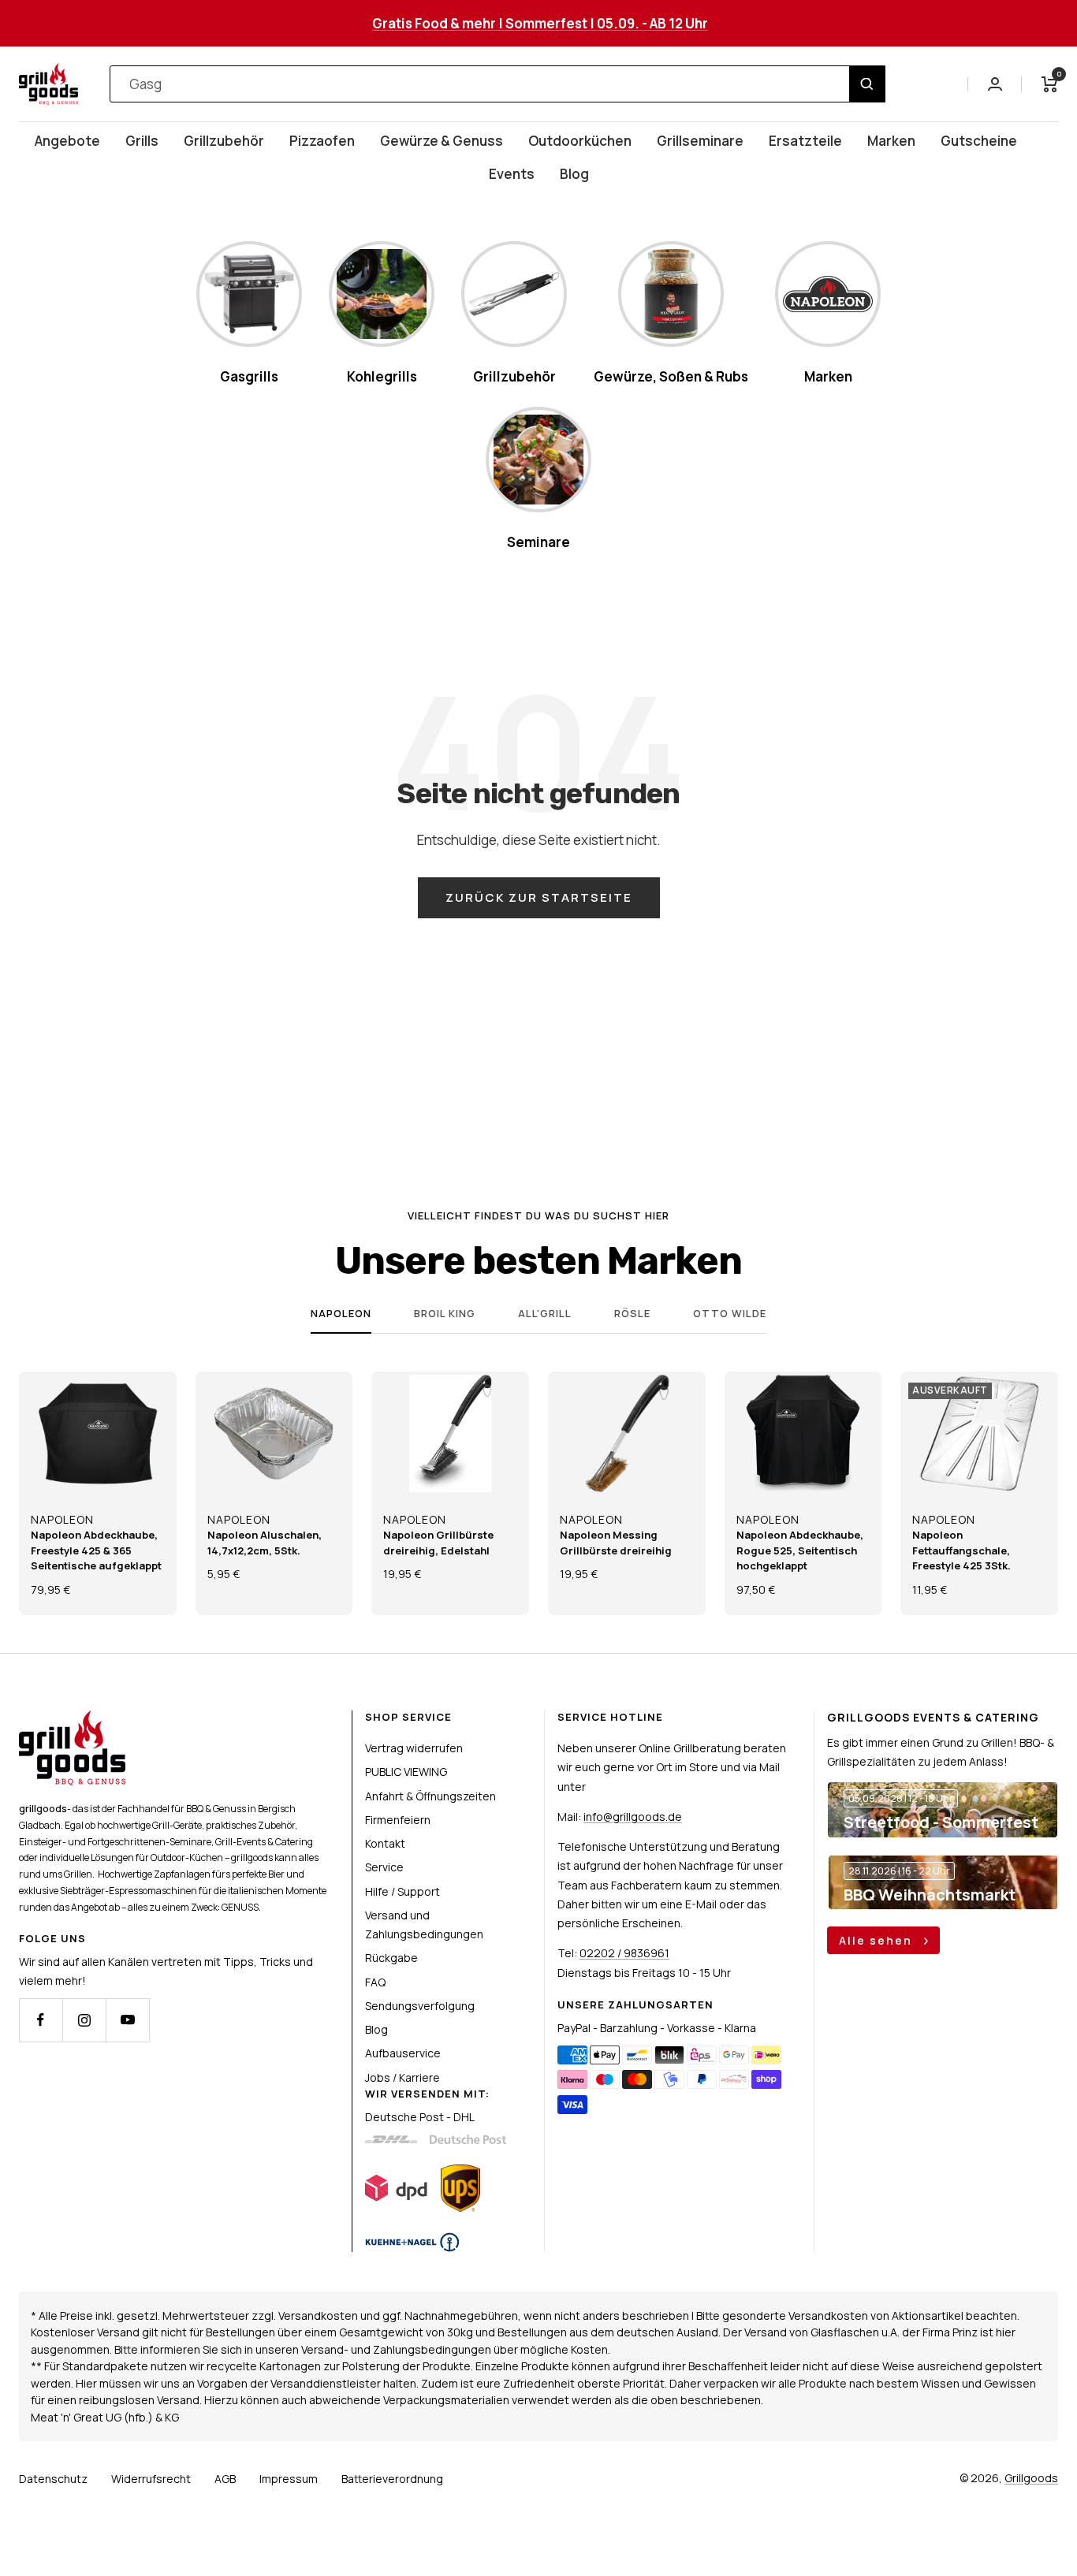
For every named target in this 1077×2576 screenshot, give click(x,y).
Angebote (67, 141)
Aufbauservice (403, 2053)
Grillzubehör (224, 141)
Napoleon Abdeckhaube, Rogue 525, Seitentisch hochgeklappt (800, 1550)
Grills (142, 141)
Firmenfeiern (398, 1820)
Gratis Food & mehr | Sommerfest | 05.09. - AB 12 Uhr (540, 23)
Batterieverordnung (392, 2479)
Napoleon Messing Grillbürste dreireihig (616, 1543)
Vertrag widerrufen (414, 1748)
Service (384, 1867)
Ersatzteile (805, 141)
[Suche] (867, 84)
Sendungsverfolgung (420, 2006)
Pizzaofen (322, 141)
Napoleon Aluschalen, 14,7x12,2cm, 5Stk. (265, 1543)
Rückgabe (391, 1958)
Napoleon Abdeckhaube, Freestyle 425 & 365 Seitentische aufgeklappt (96, 1550)
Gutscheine (979, 141)
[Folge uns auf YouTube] (127, 2020)
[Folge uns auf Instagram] (84, 2020)
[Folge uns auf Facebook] (41, 2020)
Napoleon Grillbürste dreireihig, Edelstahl (438, 1543)
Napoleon (341, 1314)
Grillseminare (700, 141)
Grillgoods (1031, 2478)
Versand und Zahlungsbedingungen (424, 1925)
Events (512, 174)
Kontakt (385, 1843)
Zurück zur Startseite (539, 897)
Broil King (445, 1314)
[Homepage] (72, 1720)
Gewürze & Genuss (442, 141)
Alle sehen (878, 1940)
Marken (891, 141)
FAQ (375, 1982)
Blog (574, 174)
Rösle (632, 1314)
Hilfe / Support (402, 1891)
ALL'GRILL (545, 1314)
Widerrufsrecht (151, 2479)
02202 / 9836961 (624, 1953)
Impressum (289, 2479)
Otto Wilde (730, 1314)
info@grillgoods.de (633, 1817)
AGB (225, 2479)
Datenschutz (53, 2479)
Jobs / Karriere (402, 2077)
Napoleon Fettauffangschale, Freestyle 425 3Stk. (961, 1550)
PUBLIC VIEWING (406, 1772)
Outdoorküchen (580, 141)
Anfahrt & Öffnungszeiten (430, 1796)
